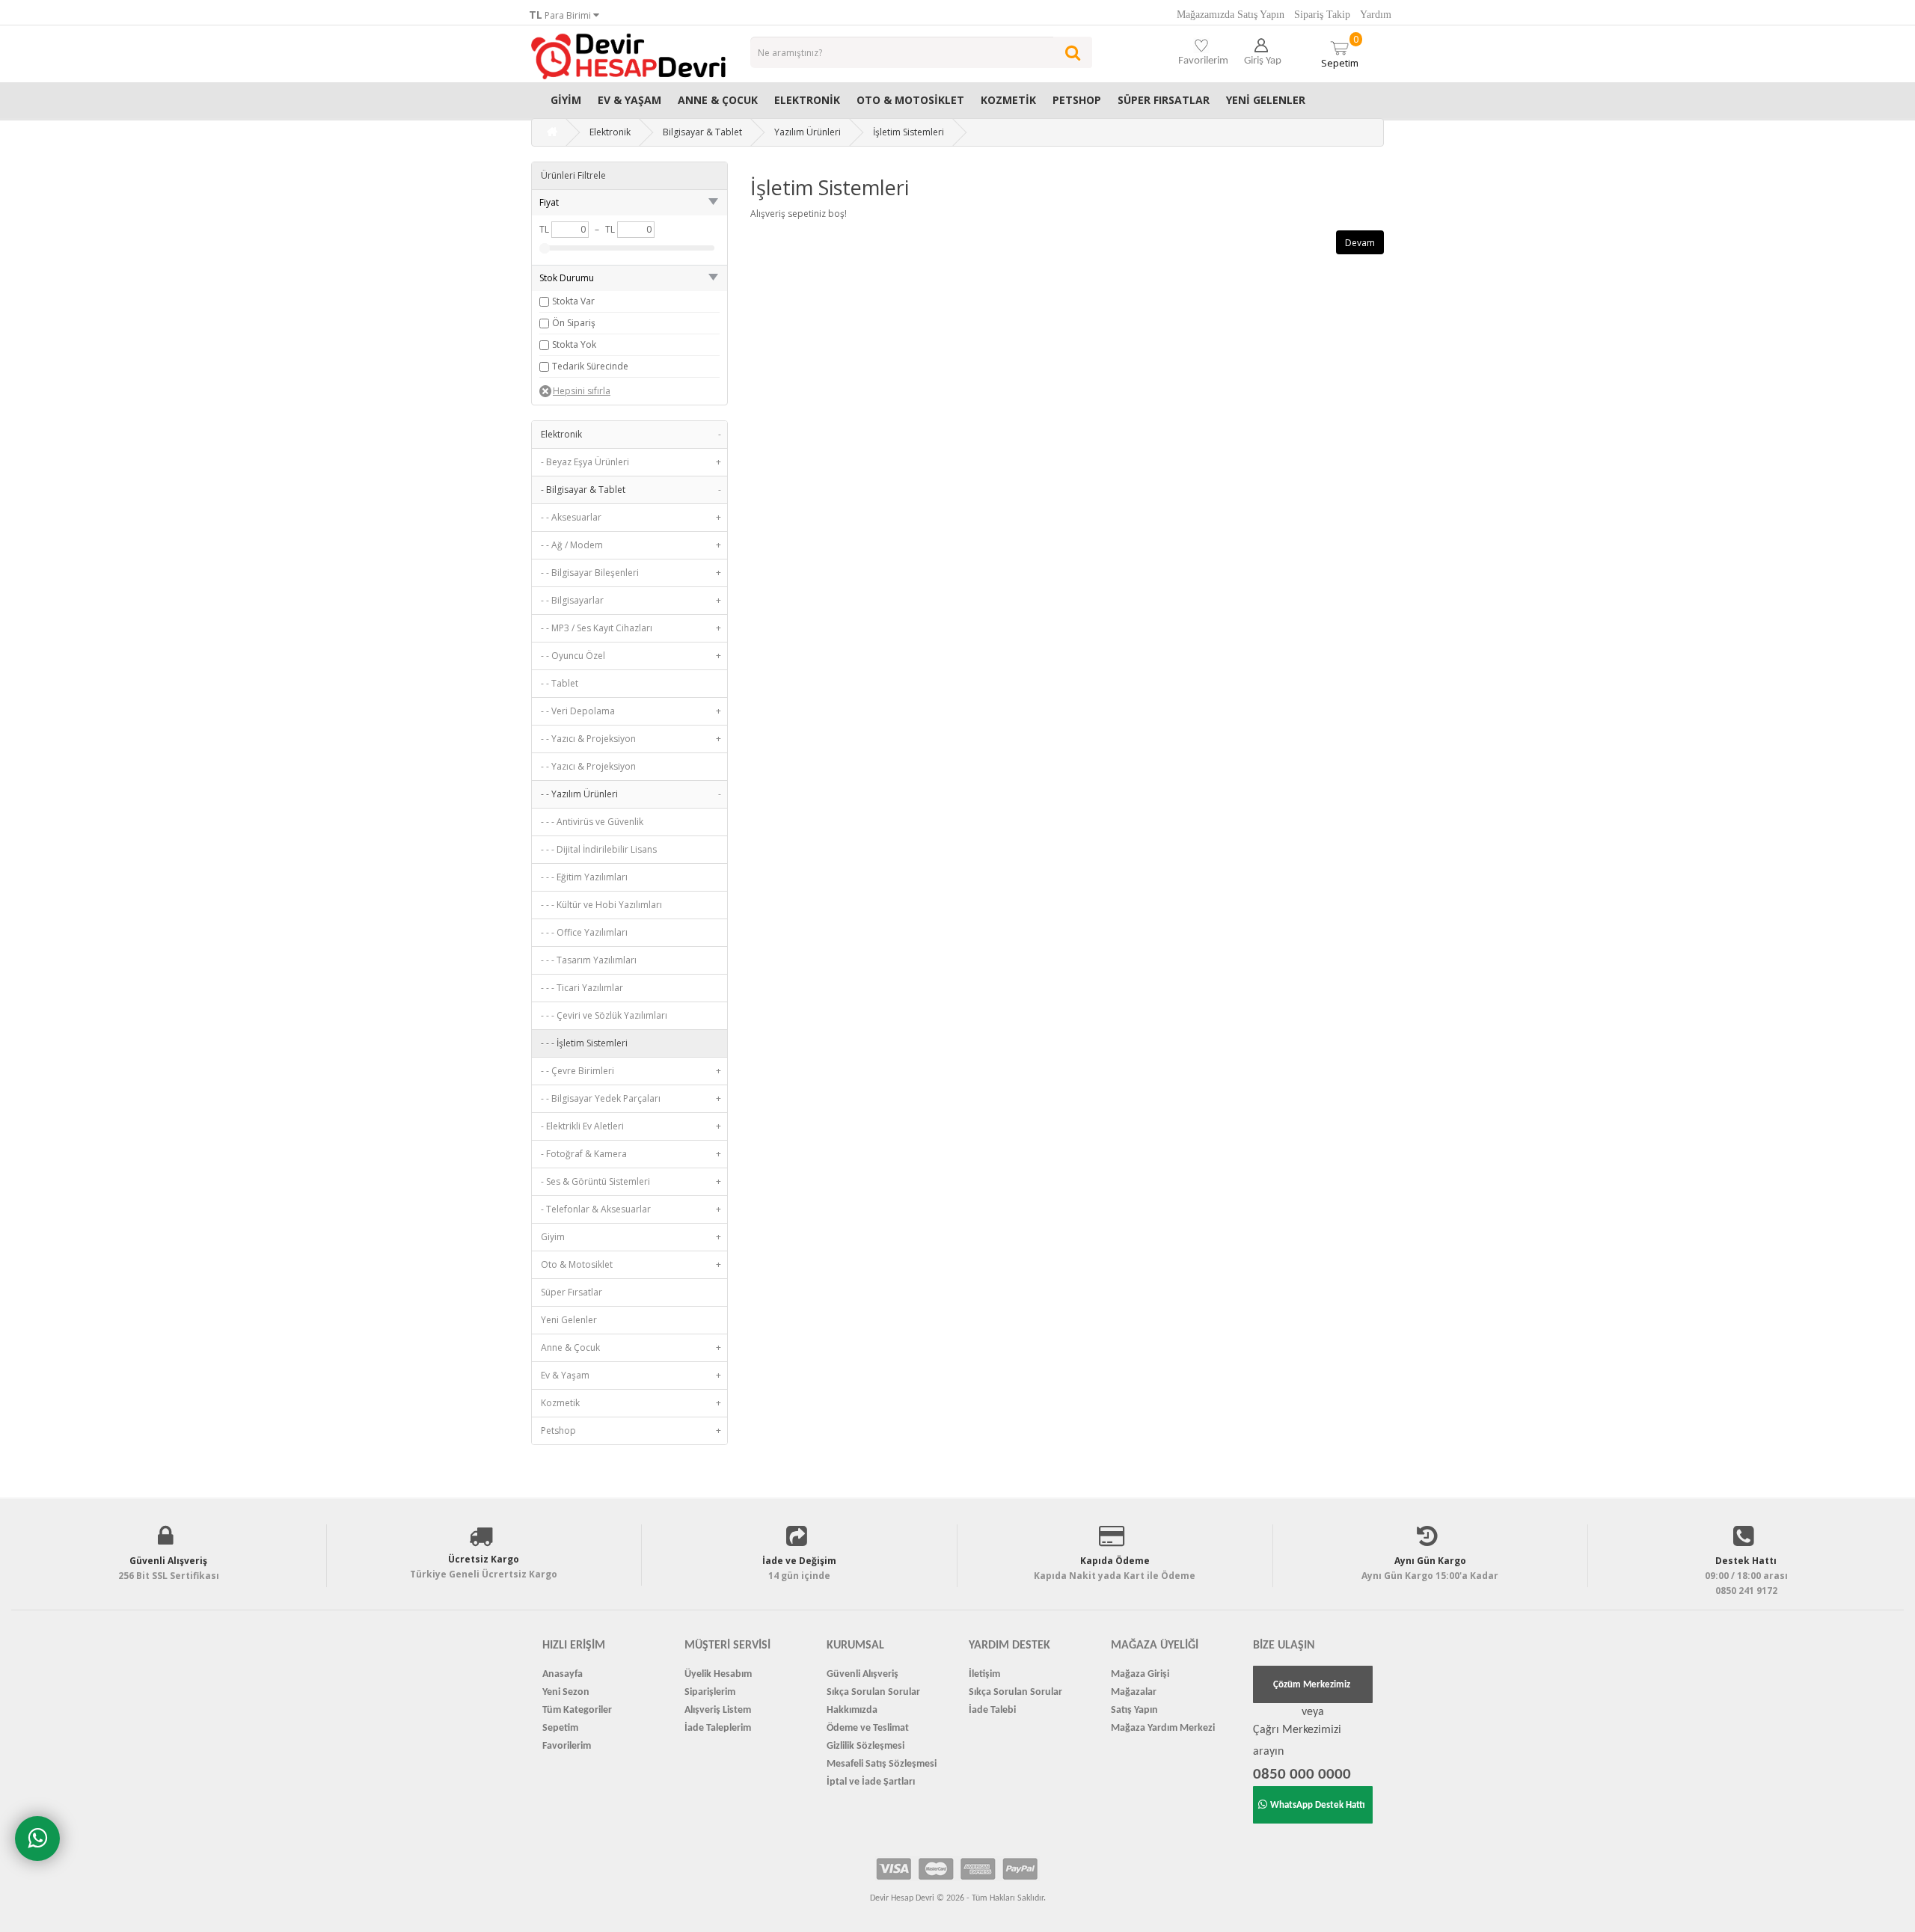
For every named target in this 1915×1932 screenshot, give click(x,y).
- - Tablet (560, 683)
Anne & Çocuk (718, 100)
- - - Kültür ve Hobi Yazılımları (601, 905)
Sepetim (1340, 51)
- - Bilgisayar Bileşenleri (631, 573)
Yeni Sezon (566, 1692)
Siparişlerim (710, 1692)
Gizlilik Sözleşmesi (865, 1746)
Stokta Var (573, 301)
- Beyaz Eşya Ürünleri (631, 462)
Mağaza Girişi (1140, 1674)
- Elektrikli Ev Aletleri (631, 1126)
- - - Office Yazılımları (584, 932)
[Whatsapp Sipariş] (37, 1839)
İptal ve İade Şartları (871, 1782)
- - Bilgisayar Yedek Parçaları (631, 1098)
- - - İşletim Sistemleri (584, 1043)
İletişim (984, 1674)
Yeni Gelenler (1266, 100)
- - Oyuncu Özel (631, 656)
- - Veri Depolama (631, 711)
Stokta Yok (574, 344)
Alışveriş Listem (718, 1710)
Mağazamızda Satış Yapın (1231, 15)
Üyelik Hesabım (718, 1674)
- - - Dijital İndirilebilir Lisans (599, 849)
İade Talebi (992, 1710)
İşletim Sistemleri (909, 132)
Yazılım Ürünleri (808, 132)
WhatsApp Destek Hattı (1318, 1805)
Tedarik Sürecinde (590, 366)
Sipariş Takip (1322, 15)
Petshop (1077, 100)
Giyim (566, 100)
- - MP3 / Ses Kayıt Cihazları (631, 628)
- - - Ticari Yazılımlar (582, 988)
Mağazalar (1134, 1692)
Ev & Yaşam (629, 100)
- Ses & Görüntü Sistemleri (631, 1181)
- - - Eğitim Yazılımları (584, 877)
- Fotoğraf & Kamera (631, 1154)
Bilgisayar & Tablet (702, 132)
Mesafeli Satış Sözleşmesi (882, 1764)
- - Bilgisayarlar (631, 600)
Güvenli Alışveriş (862, 1674)
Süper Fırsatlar (1164, 100)
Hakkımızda (852, 1710)
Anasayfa (563, 1674)
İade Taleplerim (718, 1728)
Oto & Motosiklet (910, 100)
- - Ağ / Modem (631, 545)
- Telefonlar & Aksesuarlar (631, 1209)
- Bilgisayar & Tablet (631, 490)
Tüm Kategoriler (577, 1710)
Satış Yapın (1134, 1710)
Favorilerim (567, 1746)
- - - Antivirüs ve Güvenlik (592, 822)
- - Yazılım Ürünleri (631, 794)
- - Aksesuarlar (631, 517)
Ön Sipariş (574, 323)
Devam (1360, 243)
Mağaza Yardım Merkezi (1163, 1728)
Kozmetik (1008, 100)
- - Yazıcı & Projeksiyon (631, 739)
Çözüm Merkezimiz (1312, 1685)
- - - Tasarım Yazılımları (589, 960)
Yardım (1376, 15)
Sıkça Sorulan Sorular (873, 1692)
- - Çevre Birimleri (631, 1071)
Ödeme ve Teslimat (868, 1728)
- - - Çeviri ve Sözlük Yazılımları (604, 1015)
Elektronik (807, 100)
